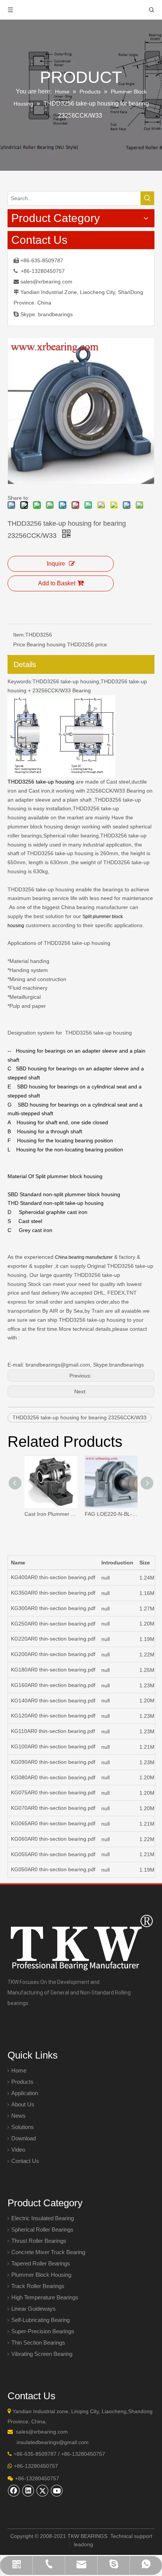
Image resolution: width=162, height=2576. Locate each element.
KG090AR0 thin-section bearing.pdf (53, 1762)
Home (19, 2070)
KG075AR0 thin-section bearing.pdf (53, 1792)
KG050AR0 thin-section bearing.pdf (53, 1869)
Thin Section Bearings (38, 2343)
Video (18, 2150)
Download (24, 2138)
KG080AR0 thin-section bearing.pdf (53, 1777)
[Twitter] (43, 2490)
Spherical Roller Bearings (42, 2229)
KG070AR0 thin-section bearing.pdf (53, 1808)
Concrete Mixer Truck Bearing (48, 2252)
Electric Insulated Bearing (43, 2218)
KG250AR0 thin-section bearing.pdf (53, 1624)
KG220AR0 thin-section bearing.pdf (53, 1639)
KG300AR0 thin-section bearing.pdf (53, 1608)
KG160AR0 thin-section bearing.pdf (53, 1685)
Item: (19, 635)
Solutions (23, 2127)
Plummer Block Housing (41, 2275)
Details (25, 664)
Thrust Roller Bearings (39, 2241)
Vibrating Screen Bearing (42, 2354)
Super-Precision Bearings (43, 2331)
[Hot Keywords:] (147, 198)
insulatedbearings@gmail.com (53, 2442)
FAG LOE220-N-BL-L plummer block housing (111, 1514)
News (18, 2116)
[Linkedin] (28, 2490)
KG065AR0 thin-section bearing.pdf (53, 1823)
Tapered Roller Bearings (41, 2263)
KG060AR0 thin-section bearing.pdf (53, 1839)
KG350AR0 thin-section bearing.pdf (53, 1593)
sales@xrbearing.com (46, 282)
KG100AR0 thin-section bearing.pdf (53, 1746)
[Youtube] (57, 2490)
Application (25, 2093)
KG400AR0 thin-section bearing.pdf (53, 1577)
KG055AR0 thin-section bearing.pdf (53, 1854)
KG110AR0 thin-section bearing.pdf (53, 1731)
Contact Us (25, 2161)
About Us (23, 2104)
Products (22, 2082)
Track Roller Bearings (38, 2286)
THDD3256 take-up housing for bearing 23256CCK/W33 (79, 1417)
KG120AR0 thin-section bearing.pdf (53, 1716)
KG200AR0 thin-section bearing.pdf (53, 1654)
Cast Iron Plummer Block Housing (51, 1514)
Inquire (56, 564)
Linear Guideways (34, 2309)
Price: (20, 644)
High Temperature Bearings (45, 2297)
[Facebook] (14, 2490)
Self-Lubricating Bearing (40, 2320)
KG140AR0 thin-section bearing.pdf (53, 1700)
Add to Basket (57, 583)
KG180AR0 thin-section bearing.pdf (53, 1670)
